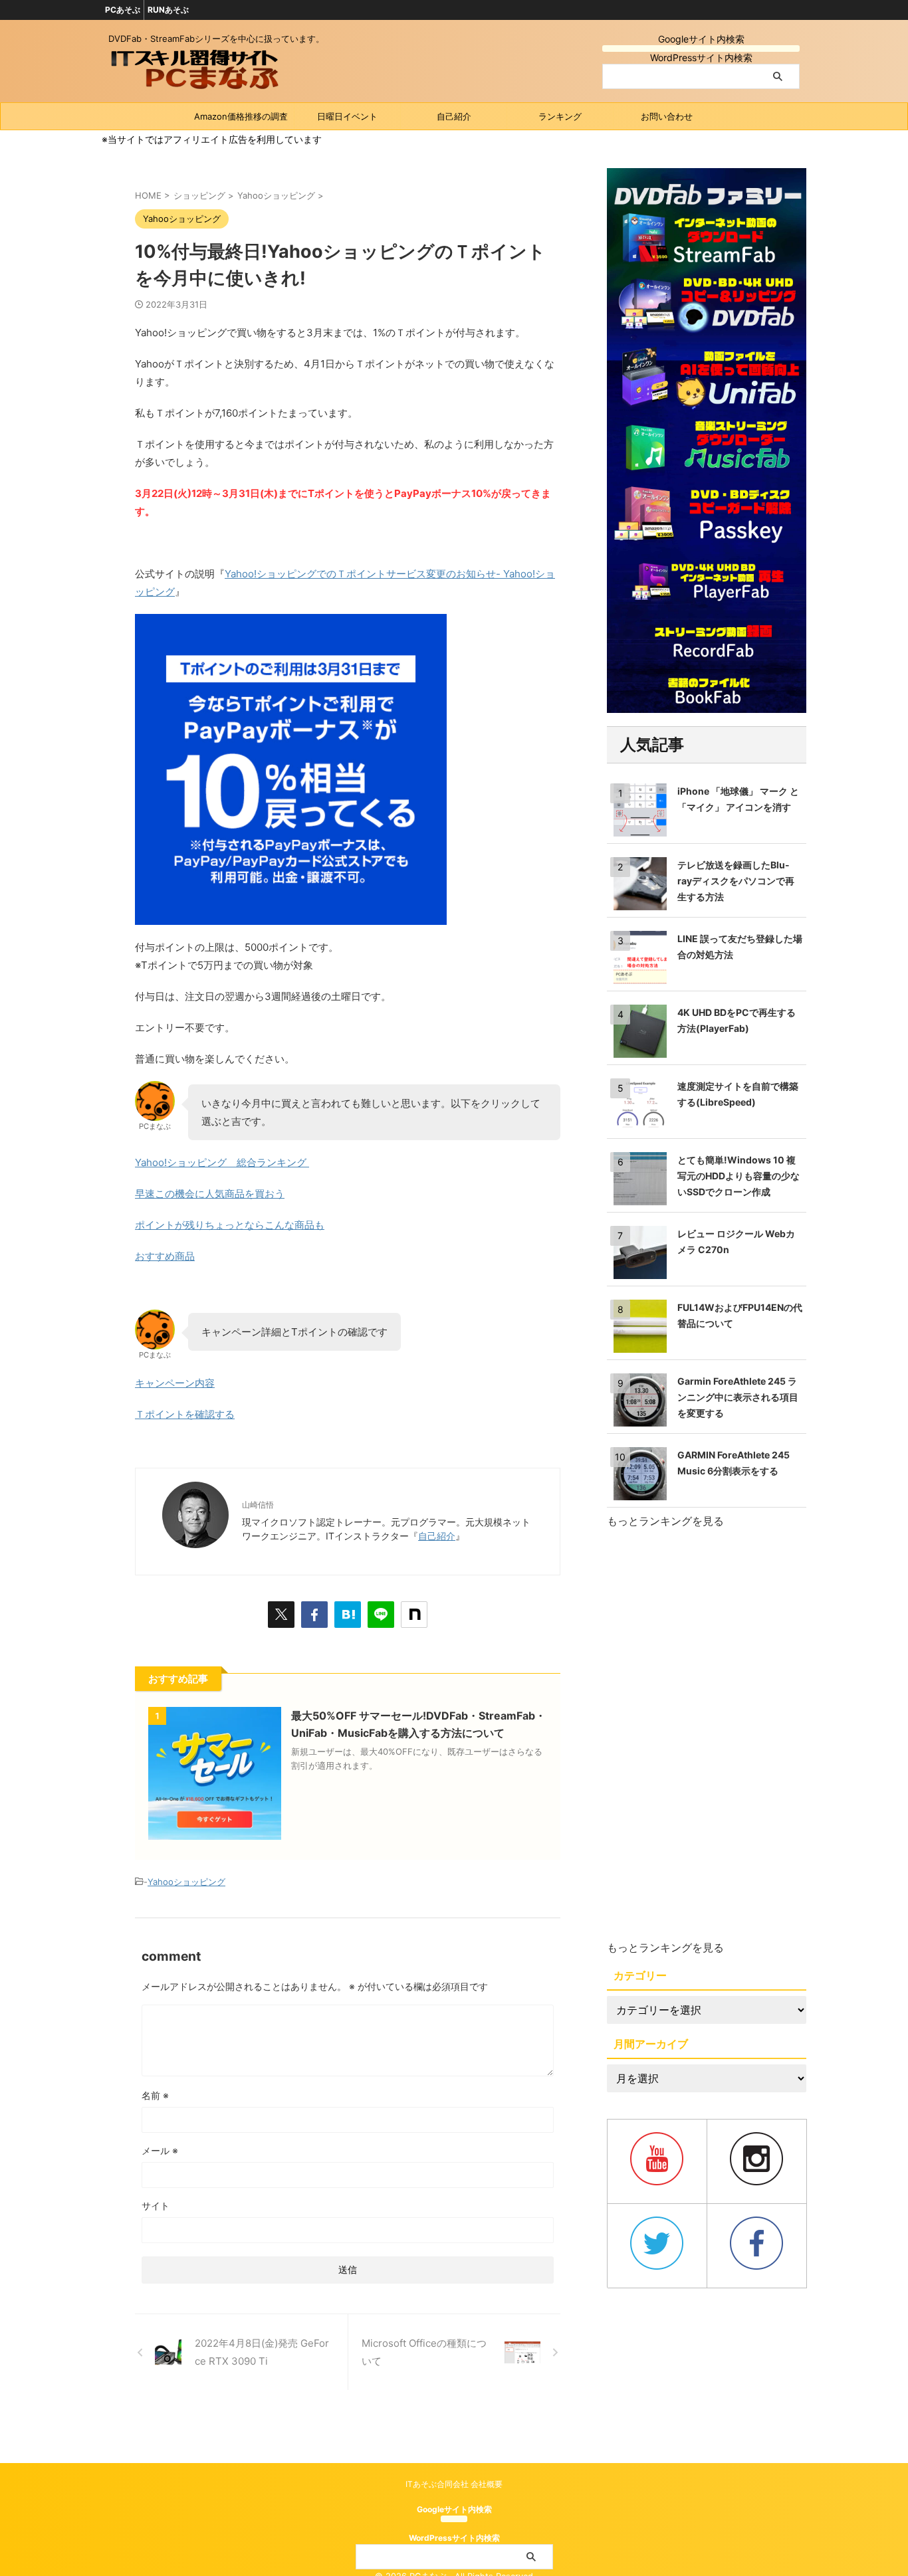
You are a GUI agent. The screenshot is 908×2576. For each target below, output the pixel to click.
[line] (381, 1615)
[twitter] (281, 1615)
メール (160, 2150)
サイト (156, 2206)
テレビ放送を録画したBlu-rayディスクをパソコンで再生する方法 (736, 881)
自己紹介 (454, 116)
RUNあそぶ (168, 10)
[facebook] (314, 1615)
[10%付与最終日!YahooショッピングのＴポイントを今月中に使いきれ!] (348, 1615)
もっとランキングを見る (665, 1521)
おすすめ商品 (165, 1256)
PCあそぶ (123, 10)
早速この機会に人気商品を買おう (210, 1194)
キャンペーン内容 (175, 1383)
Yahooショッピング (186, 1882)
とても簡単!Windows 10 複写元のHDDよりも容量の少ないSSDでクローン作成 (738, 1176)
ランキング (560, 116)
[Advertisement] (707, 1735)
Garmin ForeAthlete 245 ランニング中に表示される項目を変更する (738, 1397)
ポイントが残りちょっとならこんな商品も (230, 1225)
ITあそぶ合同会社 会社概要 (454, 2484)
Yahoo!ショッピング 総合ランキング (222, 1162)
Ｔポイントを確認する (185, 1414)
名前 (155, 2095)
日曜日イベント (347, 116)
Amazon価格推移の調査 (241, 116)
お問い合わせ (667, 116)
